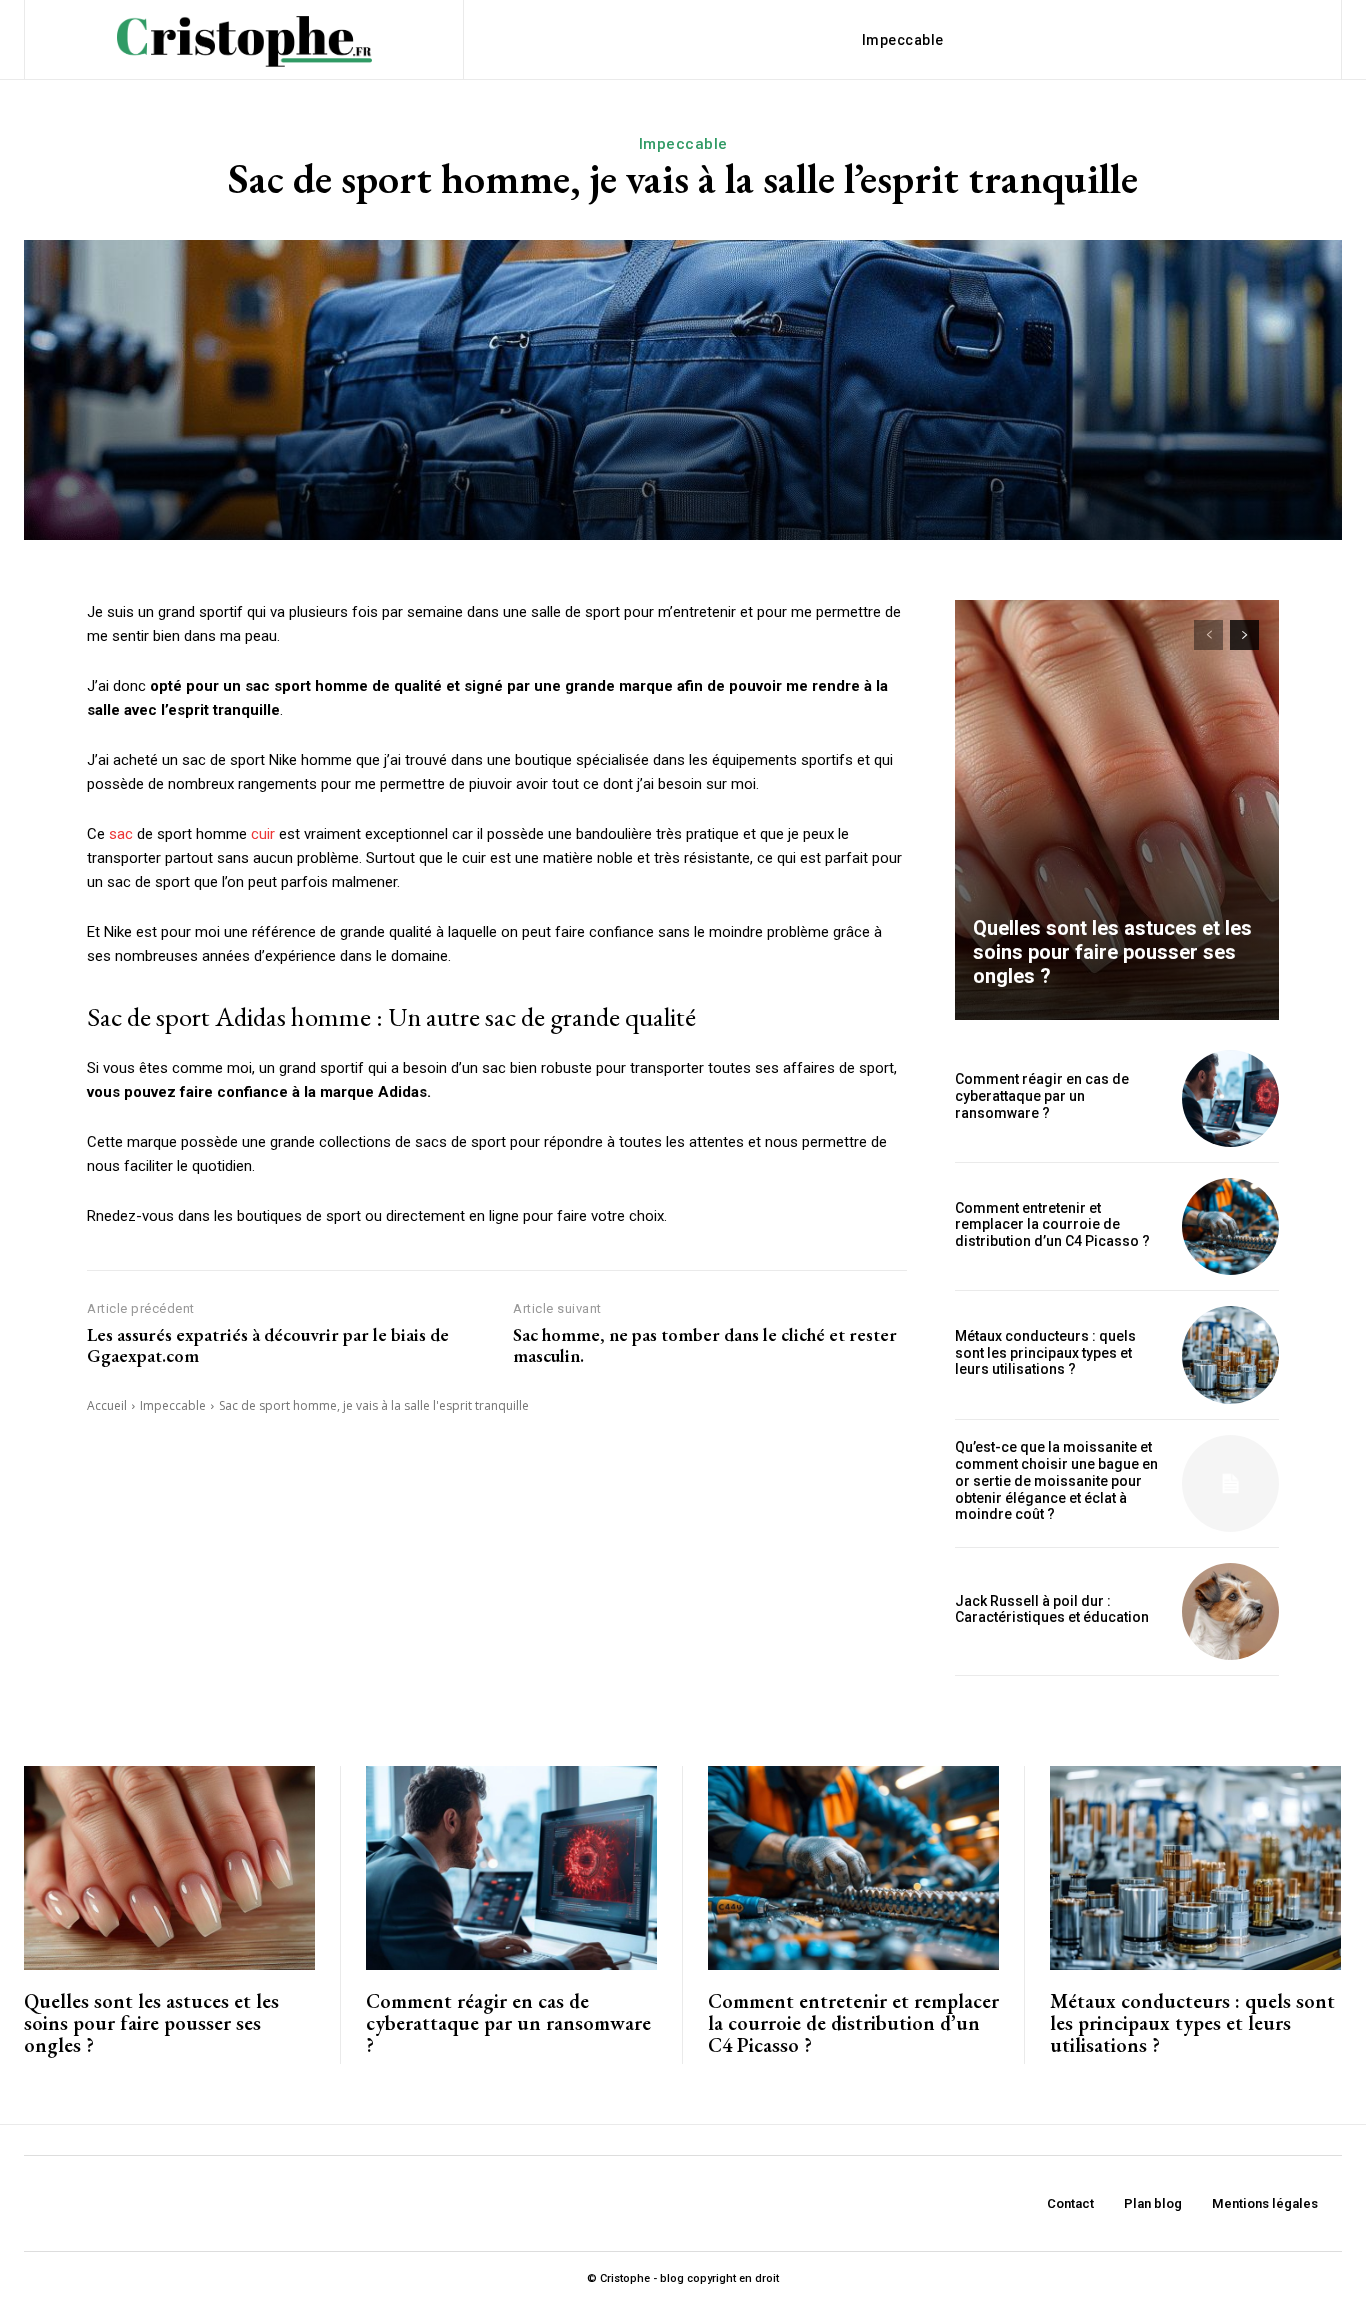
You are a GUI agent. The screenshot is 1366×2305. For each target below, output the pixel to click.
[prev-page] (1208, 635)
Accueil (107, 1405)
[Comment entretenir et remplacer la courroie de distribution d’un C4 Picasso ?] (1230, 1226)
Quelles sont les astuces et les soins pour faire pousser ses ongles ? (1112, 952)
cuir (263, 834)
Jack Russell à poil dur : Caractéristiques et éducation (1052, 1609)
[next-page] (1244, 635)
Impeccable (683, 144)
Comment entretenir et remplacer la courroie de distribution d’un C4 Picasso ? (1052, 1225)
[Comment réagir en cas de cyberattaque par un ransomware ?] (1230, 1098)
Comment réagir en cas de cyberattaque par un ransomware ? (1042, 1096)
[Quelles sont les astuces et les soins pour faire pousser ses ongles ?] (1117, 810)
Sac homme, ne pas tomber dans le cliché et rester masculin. (705, 1345)
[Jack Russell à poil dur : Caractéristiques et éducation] (1230, 1611)
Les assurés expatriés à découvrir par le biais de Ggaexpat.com (268, 1345)
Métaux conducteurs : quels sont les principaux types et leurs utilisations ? (1045, 1353)
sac (121, 834)
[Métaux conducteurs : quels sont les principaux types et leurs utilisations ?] (1230, 1354)
